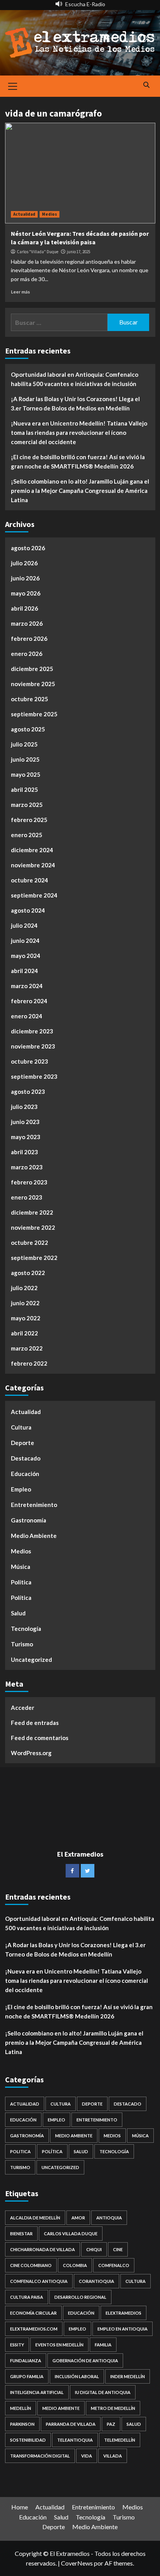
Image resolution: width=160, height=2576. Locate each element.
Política (21, 1598)
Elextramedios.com (34, 2329)
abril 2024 (24, 971)
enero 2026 (27, 654)
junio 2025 (25, 759)
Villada (113, 2456)
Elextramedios (123, 2313)
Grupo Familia (27, 2376)
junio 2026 (25, 578)
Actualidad (24, 214)
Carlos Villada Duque (71, 2234)
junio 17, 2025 (78, 252)
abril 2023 (24, 1152)
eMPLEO (77, 2329)
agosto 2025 (28, 729)
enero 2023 (27, 1197)
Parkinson (22, 2424)
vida (87, 2456)
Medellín (21, 2408)
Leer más (20, 292)
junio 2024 (25, 940)
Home (20, 2507)
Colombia (75, 2265)
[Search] (147, 85)
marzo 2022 (27, 1348)
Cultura (21, 1427)
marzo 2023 (27, 1167)
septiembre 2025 (34, 714)
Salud (18, 1613)
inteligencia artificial (37, 2392)
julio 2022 (24, 1288)
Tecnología (26, 1629)
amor (78, 2218)
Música (21, 1567)
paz (111, 2424)
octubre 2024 (30, 880)
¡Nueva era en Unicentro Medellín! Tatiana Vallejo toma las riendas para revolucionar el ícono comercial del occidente (79, 432)
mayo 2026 (26, 593)
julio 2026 (24, 563)
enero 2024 (27, 1016)
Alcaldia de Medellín (35, 2218)
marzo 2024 (27, 986)
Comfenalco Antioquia (39, 2281)
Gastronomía (29, 1520)
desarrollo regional (80, 2297)
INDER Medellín (128, 2376)
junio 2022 (25, 1303)
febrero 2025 (29, 820)
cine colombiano (31, 2265)
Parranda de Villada (71, 2424)
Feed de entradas (35, 1723)
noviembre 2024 (33, 865)
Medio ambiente (61, 2408)
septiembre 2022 (34, 1258)
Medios (50, 214)
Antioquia (109, 2218)
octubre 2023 (30, 1061)
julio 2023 (24, 1107)
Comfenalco (114, 2265)
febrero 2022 (29, 1363)
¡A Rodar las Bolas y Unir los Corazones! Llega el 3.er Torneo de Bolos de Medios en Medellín (75, 403)
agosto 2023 (28, 1091)
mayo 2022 (26, 1318)
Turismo (22, 1644)
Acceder (23, 1708)
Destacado (26, 1458)
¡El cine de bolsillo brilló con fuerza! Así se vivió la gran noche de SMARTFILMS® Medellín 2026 (78, 462)
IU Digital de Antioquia (103, 2392)
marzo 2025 (27, 805)
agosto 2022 (28, 1273)
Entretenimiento (34, 1505)
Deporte (23, 1443)
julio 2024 (24, 925)
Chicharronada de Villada (43, 2249)
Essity (17, 2345)
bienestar (21, 2234)
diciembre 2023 (32, 1031)
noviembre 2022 (33, 1227)
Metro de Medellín (113, 2408)
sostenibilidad (28, 2440)
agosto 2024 (28, 910)
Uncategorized (31, 1660)
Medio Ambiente (34, 1536)
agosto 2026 (28, 548)
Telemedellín (120, 2440)
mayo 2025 (26, 774)
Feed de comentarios (40, 1738)
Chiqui (94, 2249)
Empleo (21, 1489)
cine (118, 2249)
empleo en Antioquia (123, 2329)
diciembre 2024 (32, 850)
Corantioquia (97, 2281)
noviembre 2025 (33, 684)
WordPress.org (31, 1753)
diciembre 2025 (32, 669)
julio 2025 (24, 744)
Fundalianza (26, 2361)
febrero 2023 (29, 1182)
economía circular (33, 2313)
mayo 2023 (26, 1137)
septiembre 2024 (34, 895)
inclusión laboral (77, 2376)
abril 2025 (24, 789)
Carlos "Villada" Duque (37, 252)
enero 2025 (27, 835)
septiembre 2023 (34, 1076)
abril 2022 (24, 1333)
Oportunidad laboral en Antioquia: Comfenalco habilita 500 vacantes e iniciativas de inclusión (75, 379)
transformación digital (40, 2456)
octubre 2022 (30, 1243)
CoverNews (77, 2563)
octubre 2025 (30, 699)
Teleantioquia (75, 2440)
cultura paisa (27, 2297)
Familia (103, 2345)
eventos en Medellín (59, 2345)
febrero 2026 (29, 638)
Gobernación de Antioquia (85, 2361)
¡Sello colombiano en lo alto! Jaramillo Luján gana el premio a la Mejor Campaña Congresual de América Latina (80, 491)
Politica (21, 1582)
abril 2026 (24, 608)
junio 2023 (25, 1122)
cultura (136, 2281)
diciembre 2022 (32, 1212)
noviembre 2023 (33, 1046)
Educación (25, 1474)
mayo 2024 (26, 956)
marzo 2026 (27, 623)
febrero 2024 (29, 1001)
